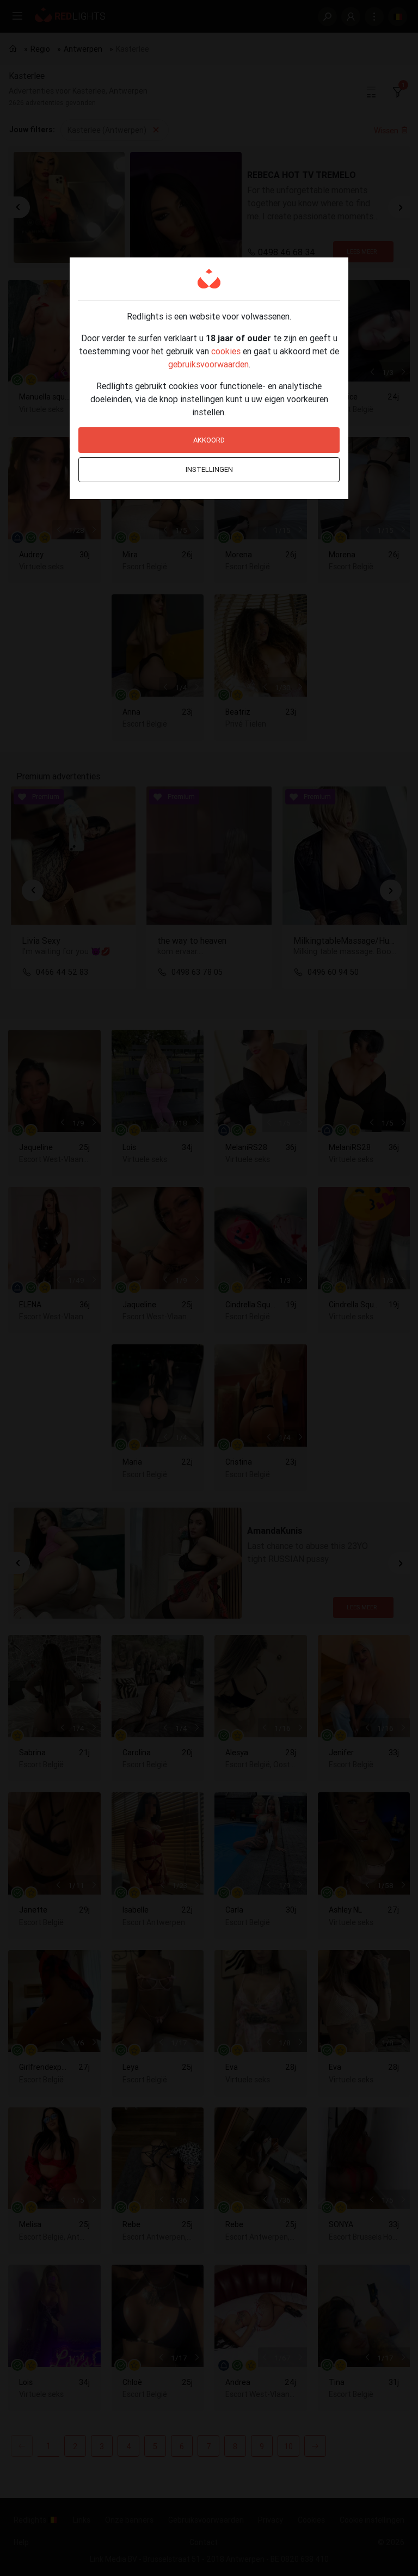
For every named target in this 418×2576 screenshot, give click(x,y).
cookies (226, 351)
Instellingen (209, 469)
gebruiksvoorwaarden (208, 364)
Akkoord (209, 440)
